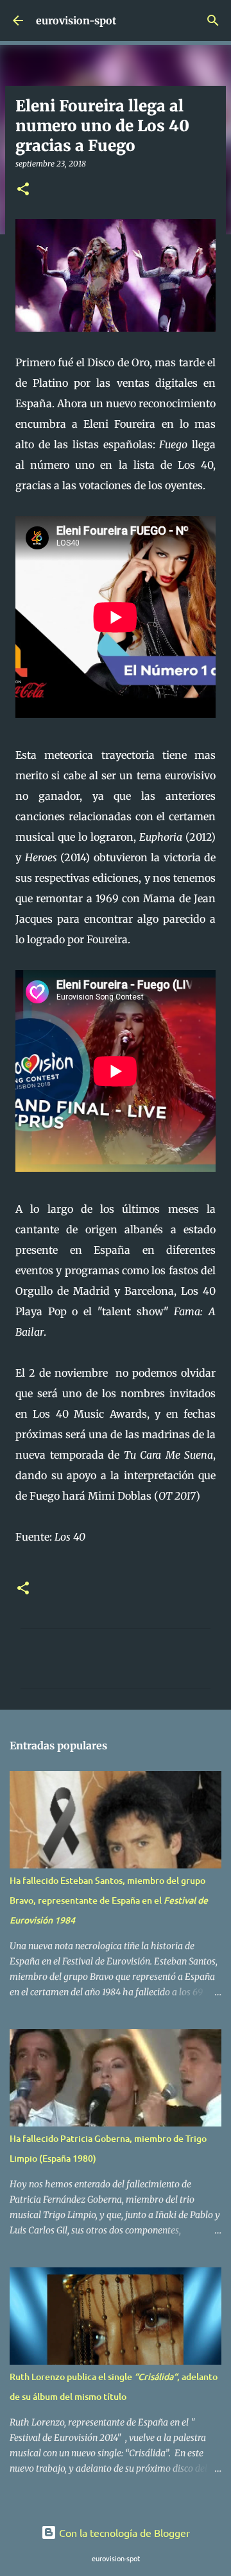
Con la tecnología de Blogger (123, 2532)
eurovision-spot (76, 20)
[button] (23, 190)
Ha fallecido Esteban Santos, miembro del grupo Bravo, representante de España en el (109, 1900)
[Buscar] (213, 20)
